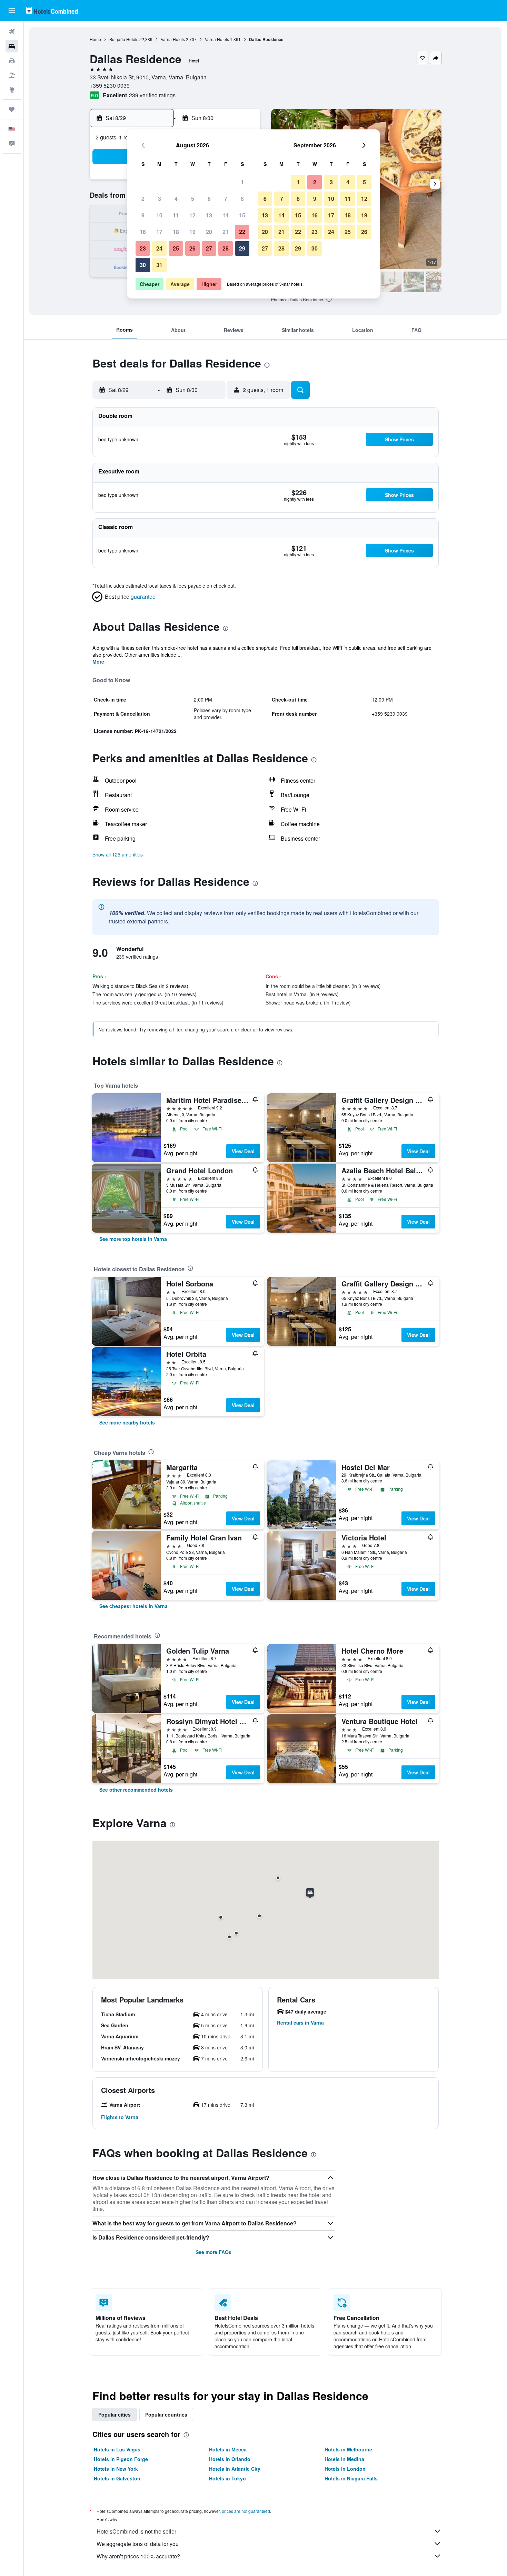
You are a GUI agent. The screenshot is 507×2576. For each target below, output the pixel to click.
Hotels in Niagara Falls (351, 2478)
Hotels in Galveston (117, 2478)
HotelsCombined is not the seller (136, 2531)
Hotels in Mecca (228, 2449)
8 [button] (242, 199)
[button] (12, 11)
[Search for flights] (12, 32)
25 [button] (176, 248)
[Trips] (12, 109)
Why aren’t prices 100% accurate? (138, 2556)
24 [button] (159, 248)
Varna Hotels (173, 39)
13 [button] (209, 215)
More (98, 662)
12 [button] (192, 215)
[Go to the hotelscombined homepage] (52, 11)
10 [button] (159, 215)
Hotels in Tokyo (227, 2478)
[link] (133, 1239)
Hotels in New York (116, 2469)
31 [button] (159, 265)
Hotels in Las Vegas (117, 2449)
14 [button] (226, 215)
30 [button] (143, 265)
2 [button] (143, 199)
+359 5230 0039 (110, 85)
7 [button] (226, 199)
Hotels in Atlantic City (235, 2469)
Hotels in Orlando (230, 2459)
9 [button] (143, 215)
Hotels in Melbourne (348, 2449)
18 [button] (176, 232)
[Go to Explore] (12, 90)
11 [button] (176, 215)
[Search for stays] (12, 46)
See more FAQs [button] (213, 2252)
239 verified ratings (152, 95)
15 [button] (242, 215)
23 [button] (143, 248)
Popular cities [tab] (115, 2415)
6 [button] (209, 199)
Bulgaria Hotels (124, 39)
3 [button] (160, 199)
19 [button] (192, 232)
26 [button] (192, 248)
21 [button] (226, 232)
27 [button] (209, 248)
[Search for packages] (12, 75)
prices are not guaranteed (246, 2511)
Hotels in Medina (344, 2459)
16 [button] (143, 232)
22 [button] (242, 232)
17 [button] (159, 232)
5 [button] (193, 199)
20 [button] (209, 232)
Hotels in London (345, 2469)
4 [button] (176, 199)
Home (95, 39)
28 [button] (226, 248)
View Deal (243, 1151)
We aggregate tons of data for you (138, 2544)
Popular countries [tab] (166, 2415)
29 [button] (242, 248)
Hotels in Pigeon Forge (121, 2459)
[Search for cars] (12, 61)
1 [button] (242, 182)
